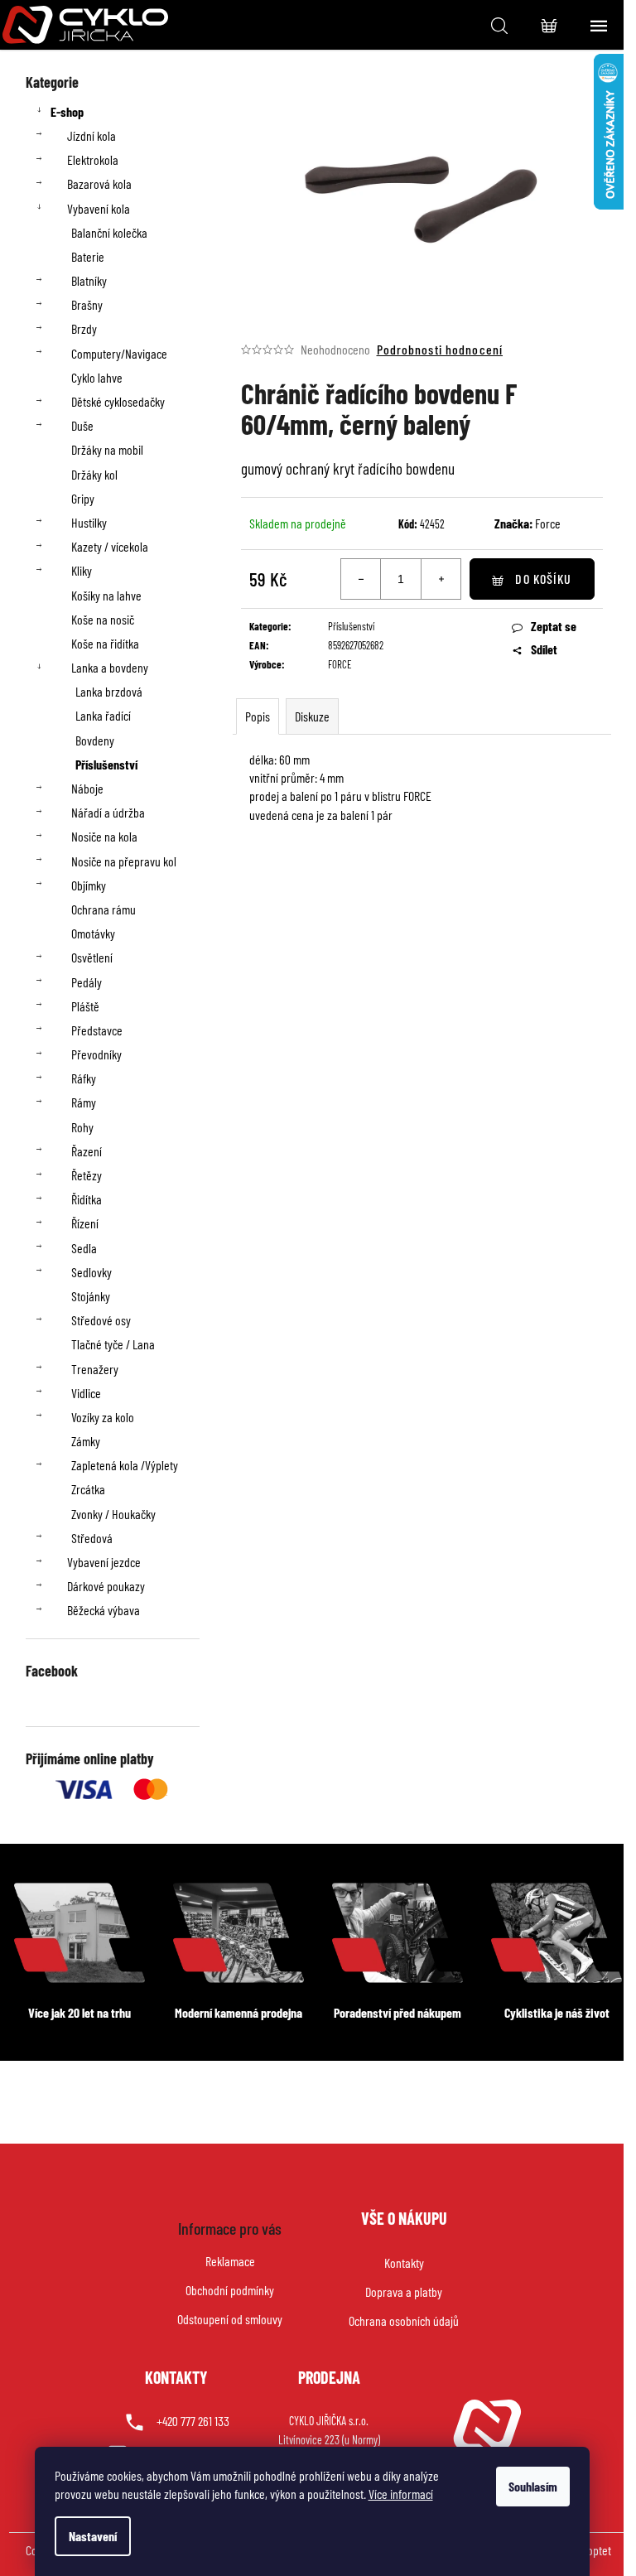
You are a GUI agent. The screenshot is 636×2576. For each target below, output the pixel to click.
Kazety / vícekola (110, 546)
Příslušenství (106, 764)
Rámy (84, 1102)
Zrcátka (88, 1489)
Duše (82, 425)
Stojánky (91, 1296)
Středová (92, 1538)
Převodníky (96, 1054)
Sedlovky (92, 1272)
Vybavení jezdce (104, 1562)
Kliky (82, 570)
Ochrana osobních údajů (404, 2320)
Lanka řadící (103, 715)
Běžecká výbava (104, 1610)
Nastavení (93, 2536)
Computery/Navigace (119, 353)
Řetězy (87, 1175)
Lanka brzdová (109, 691)
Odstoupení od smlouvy (230, 2319)
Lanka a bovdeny (110, 667)
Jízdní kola (92, 135)
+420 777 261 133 (193, 2421)
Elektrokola (93, 159)
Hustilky (89, 522)
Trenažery (95, 1369)
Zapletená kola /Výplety (125, 1465)
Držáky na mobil (107, 449)
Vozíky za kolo (103, 1417)
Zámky (86, 1441)
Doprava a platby (404, 2291)
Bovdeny (95, 740)
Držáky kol (94, 474)
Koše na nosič (103, 619)
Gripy (83, 498)
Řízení (85, 1223)
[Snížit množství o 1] (361, 579)
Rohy (82, 1127)
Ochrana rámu (104, 909)
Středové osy (101, 1320)
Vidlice (86, 1393)
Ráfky (84, 1078)
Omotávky (93, 933)
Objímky (89, 885)
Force (548, 523)
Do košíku (543, 579)
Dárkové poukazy (106, 1586)
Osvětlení (92, 957)
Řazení (87, 1151)
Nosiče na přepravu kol (124, 861)
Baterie (88, 256)
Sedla (84, 1248)
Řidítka (87, 1199)
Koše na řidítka (105, 643)
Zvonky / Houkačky (113, 1514)
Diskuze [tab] (312, 716)
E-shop (67, 111)
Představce (97, 1030)
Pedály (87, 982)
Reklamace (230, 2261)
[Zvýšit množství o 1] (441, 579)
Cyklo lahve (97, 377)
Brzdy (84, 328)
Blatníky (89, 280)
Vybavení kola (99, 208)
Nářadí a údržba (108, 812)
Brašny (87, 304)
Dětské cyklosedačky (118, 401)
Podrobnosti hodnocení (440, 349)
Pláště (85, 1006)
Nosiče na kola (104, 836)
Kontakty (404, 2262)
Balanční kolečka (109, 232)
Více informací (401, 2494)
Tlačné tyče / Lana (113, 1344)
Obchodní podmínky (230, 2290)
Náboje (87, 788)
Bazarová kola (99, 183)
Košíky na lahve (106, 595)
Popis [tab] (258, 716)
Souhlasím (533, 2486)
